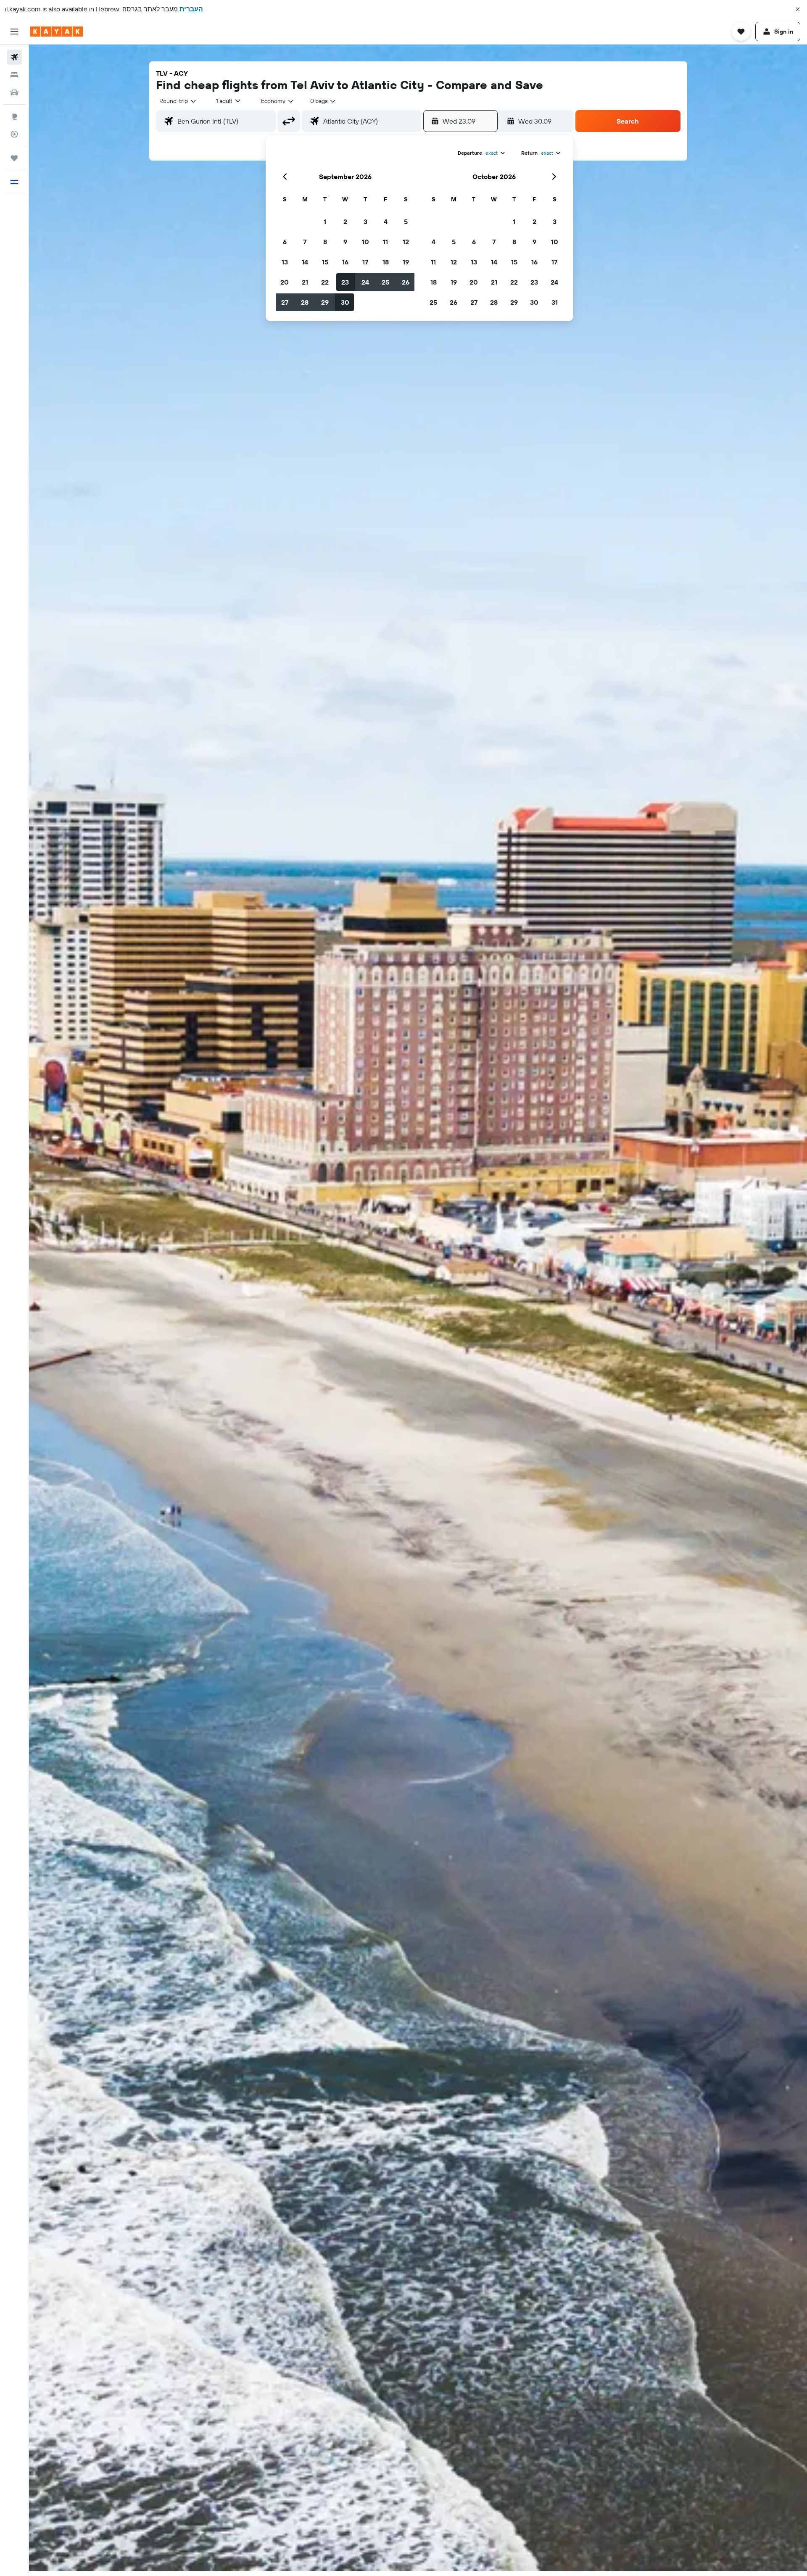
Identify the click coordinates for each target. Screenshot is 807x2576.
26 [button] (406, 282)
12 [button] (406, 242)
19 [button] (406, 262)
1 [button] (325, 222)
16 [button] (345, 262)
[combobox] (178, 101)
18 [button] (386, 262)
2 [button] (345, 222)
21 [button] (305, 282)
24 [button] (365, 282)
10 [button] (365, 242)
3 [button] (365, 222)
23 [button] (345, 282)
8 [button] (325, 242)
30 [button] (345, 302)
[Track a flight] (14, 134)
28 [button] (305, 302)
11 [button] (385, 242)
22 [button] (325, 282)
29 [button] (325, 302)
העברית (191, 9)
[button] (798, 9)
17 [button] (365, 262)
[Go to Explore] (14, 116)
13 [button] (285, 262)
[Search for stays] (14, 75)
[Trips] (14, 158)
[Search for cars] (14, 92)
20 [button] (285, 282)
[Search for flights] (14, 57)
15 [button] (325, 262)
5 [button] (406, 222)
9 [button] (345, 242)
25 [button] (385, 282)
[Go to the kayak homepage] (57, 32)
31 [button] (555, 302)
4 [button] (386, 222)
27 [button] (285, 302)
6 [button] (285, 242)
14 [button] (305, 262)
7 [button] (305, 242)
